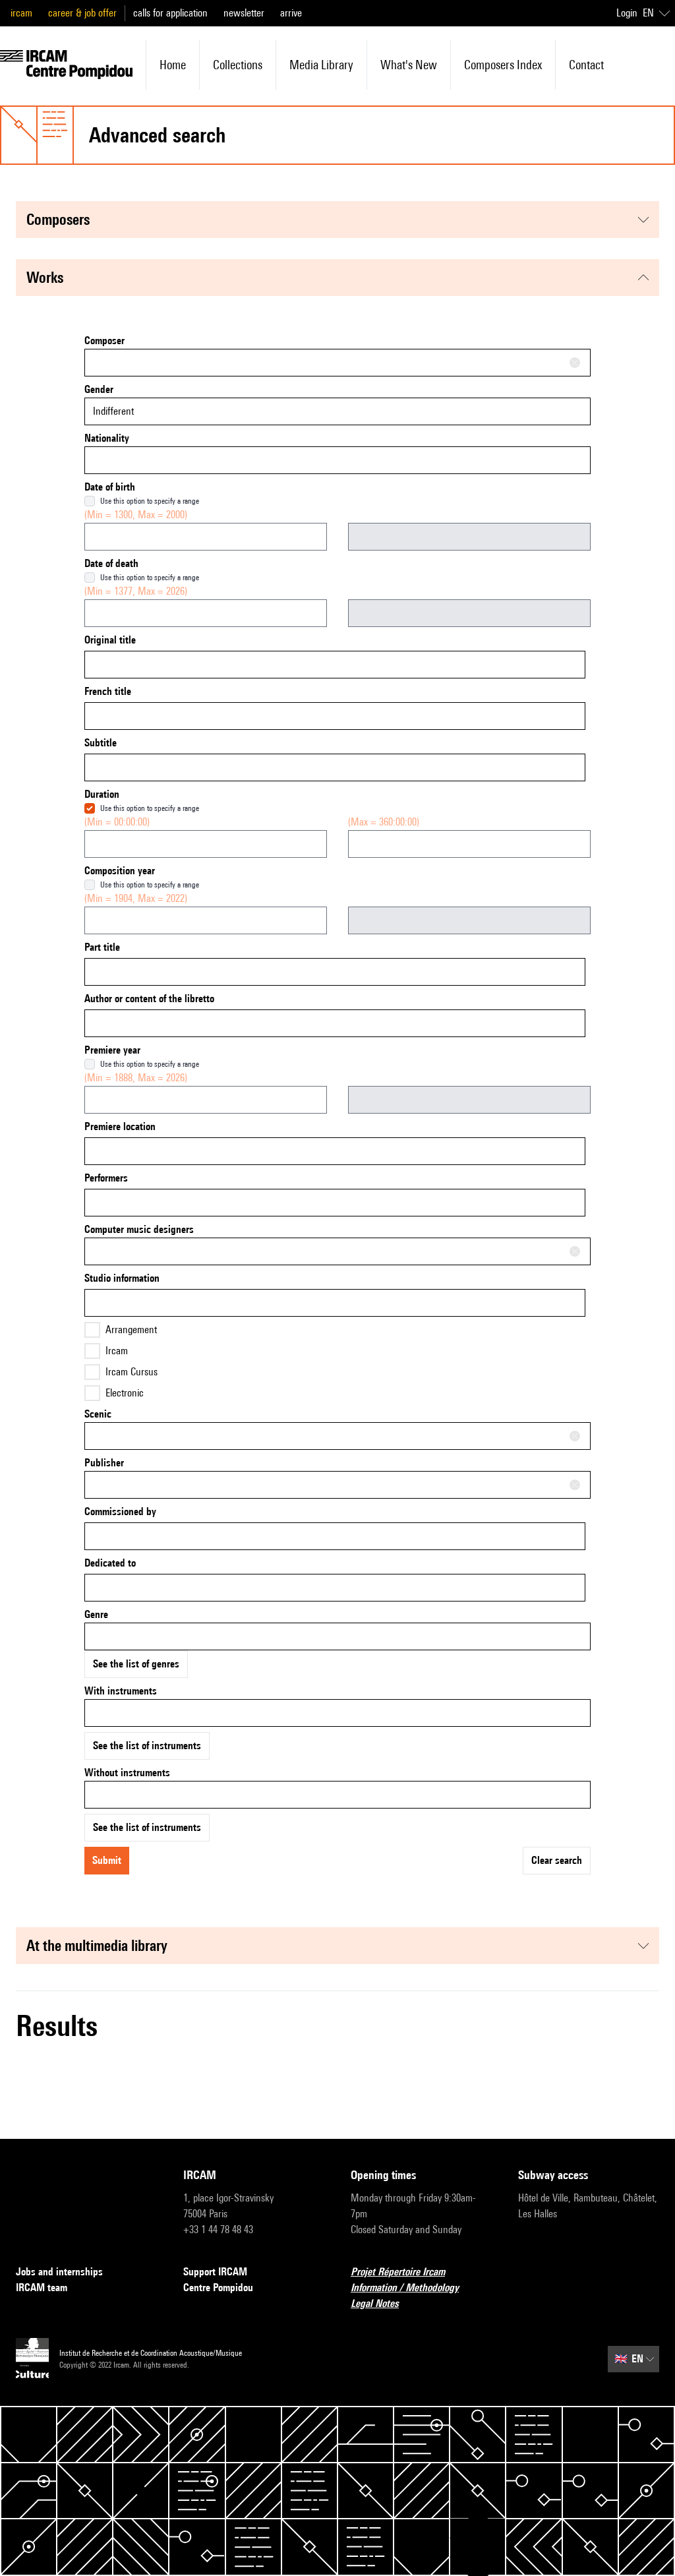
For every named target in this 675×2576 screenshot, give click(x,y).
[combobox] (337, 363)
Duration (102, 794)
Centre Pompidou (218, 2288)
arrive (291, 13)
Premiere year (112, 1050)
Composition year (120, 871)
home (173, 65)
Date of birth (110, 487)
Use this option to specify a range (150, 501)
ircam (21, 13)
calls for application (170, 13)
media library (321, 65)
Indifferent (113, 411)
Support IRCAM (215, 2272)
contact (586, 65)
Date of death (111, 563)
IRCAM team (42, 2288)
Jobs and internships (59, 2272)
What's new (409, 65)
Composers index (503, 65)
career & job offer (82, 13)
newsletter (244, 13)
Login (627, 13)
